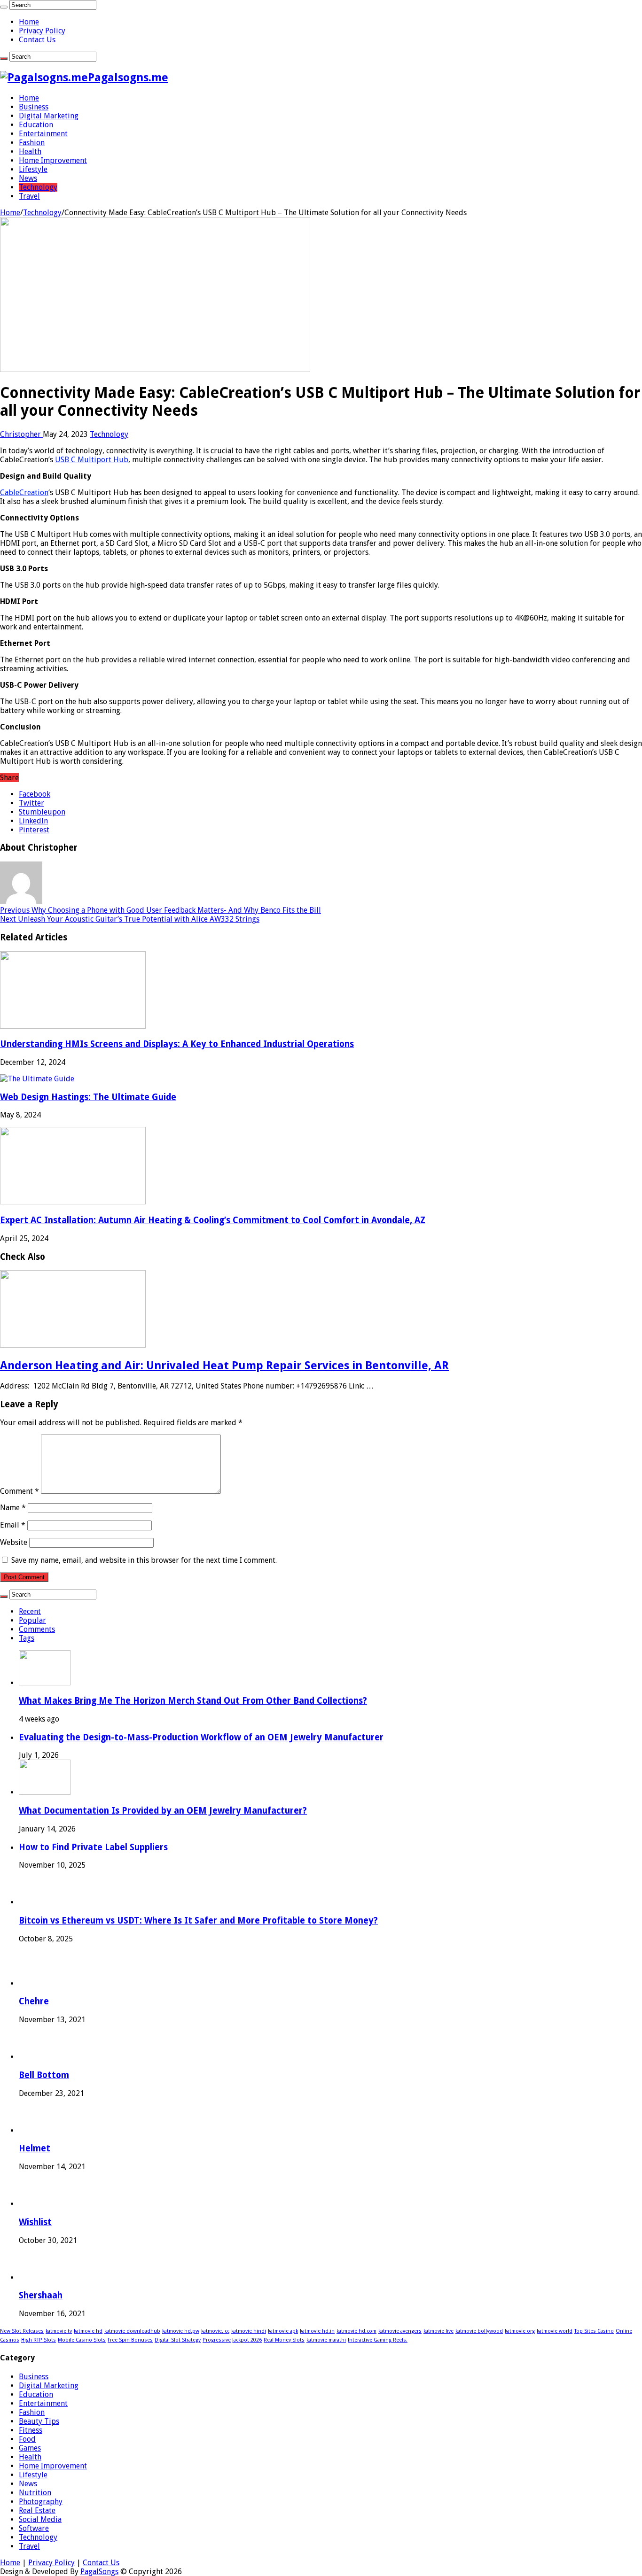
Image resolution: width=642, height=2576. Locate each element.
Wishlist (35, 2222)
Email (13, 1525)
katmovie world (555, 2331)
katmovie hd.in (317, 2331)
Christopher (21, 434)
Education (36, 125)
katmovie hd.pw (181, 2331)
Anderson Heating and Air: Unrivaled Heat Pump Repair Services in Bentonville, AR (224, 1366)
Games (30, 2448)
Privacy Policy (42, 31)
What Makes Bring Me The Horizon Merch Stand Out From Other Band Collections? (193, 1701)
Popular (32, 1620)
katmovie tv (59, 2331)
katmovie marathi (326, 2340)
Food (27, 2439)
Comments (37, 1629)
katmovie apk (283, 2331)
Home (29, 22)
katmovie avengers (400, 2331)
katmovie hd (88, 2331)
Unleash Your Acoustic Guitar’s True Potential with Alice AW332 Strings (130, 919)
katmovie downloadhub (132, 2331)
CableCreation (24, 493)
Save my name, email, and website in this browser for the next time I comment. (144, 1560)
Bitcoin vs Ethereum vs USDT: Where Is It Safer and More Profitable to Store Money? (198, 1920)
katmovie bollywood (479, 2331)
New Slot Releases (22, 2331)
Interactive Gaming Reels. (378, 2340)
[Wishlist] (36, 2204)
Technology (38, 187)
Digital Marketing (49, 116)
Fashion (32, 143)
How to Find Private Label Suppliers (93, 1847)
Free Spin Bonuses (130, 2340)
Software (34, 2528)
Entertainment (43, 134)
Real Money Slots (284, 2340)
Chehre (34, 2001)
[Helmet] (36, 2130)
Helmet (35, 2148)
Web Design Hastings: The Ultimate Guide (88, 1097)
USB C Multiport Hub (92, 460)
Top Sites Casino (594, 2331)
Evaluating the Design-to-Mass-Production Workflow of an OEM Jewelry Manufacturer (201, 1737)
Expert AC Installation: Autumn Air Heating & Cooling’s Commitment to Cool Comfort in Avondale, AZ (213, 1220)
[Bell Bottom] (36, 2057)
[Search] (4, 7)
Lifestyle (33, 169)
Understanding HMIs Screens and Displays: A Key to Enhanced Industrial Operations (177, 1044)
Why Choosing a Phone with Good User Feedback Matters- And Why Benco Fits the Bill (160, 910)
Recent (30, 1611)
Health (30, 151)
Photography (41, 2502)
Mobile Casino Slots (82, 2340)
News (28, 178)
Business (34, 107)
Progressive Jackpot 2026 (232, 2340)
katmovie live (438, 2331)
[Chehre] (36, 1983)
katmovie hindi (249, 2331)
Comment (20, 1491)
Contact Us (37, 40)
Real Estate (37, 2510)
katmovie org (520, 2331)
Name (13, 1508)
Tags (27, 1638)
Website (14, 1542)
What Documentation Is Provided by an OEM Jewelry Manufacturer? (163, 1811)
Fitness (31, 2430)
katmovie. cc (215, 2331)
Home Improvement (53, 160)
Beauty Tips (39, 2421)
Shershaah (41, 2295)
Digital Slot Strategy (178, 2340)
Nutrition (35, 2493)
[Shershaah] (36, 2277)
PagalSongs (99, 2572)
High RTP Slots (39, 2340)
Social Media (40, 2519)
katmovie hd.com (356, 2331)
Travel (29, 196)
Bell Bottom (44, 2075)
